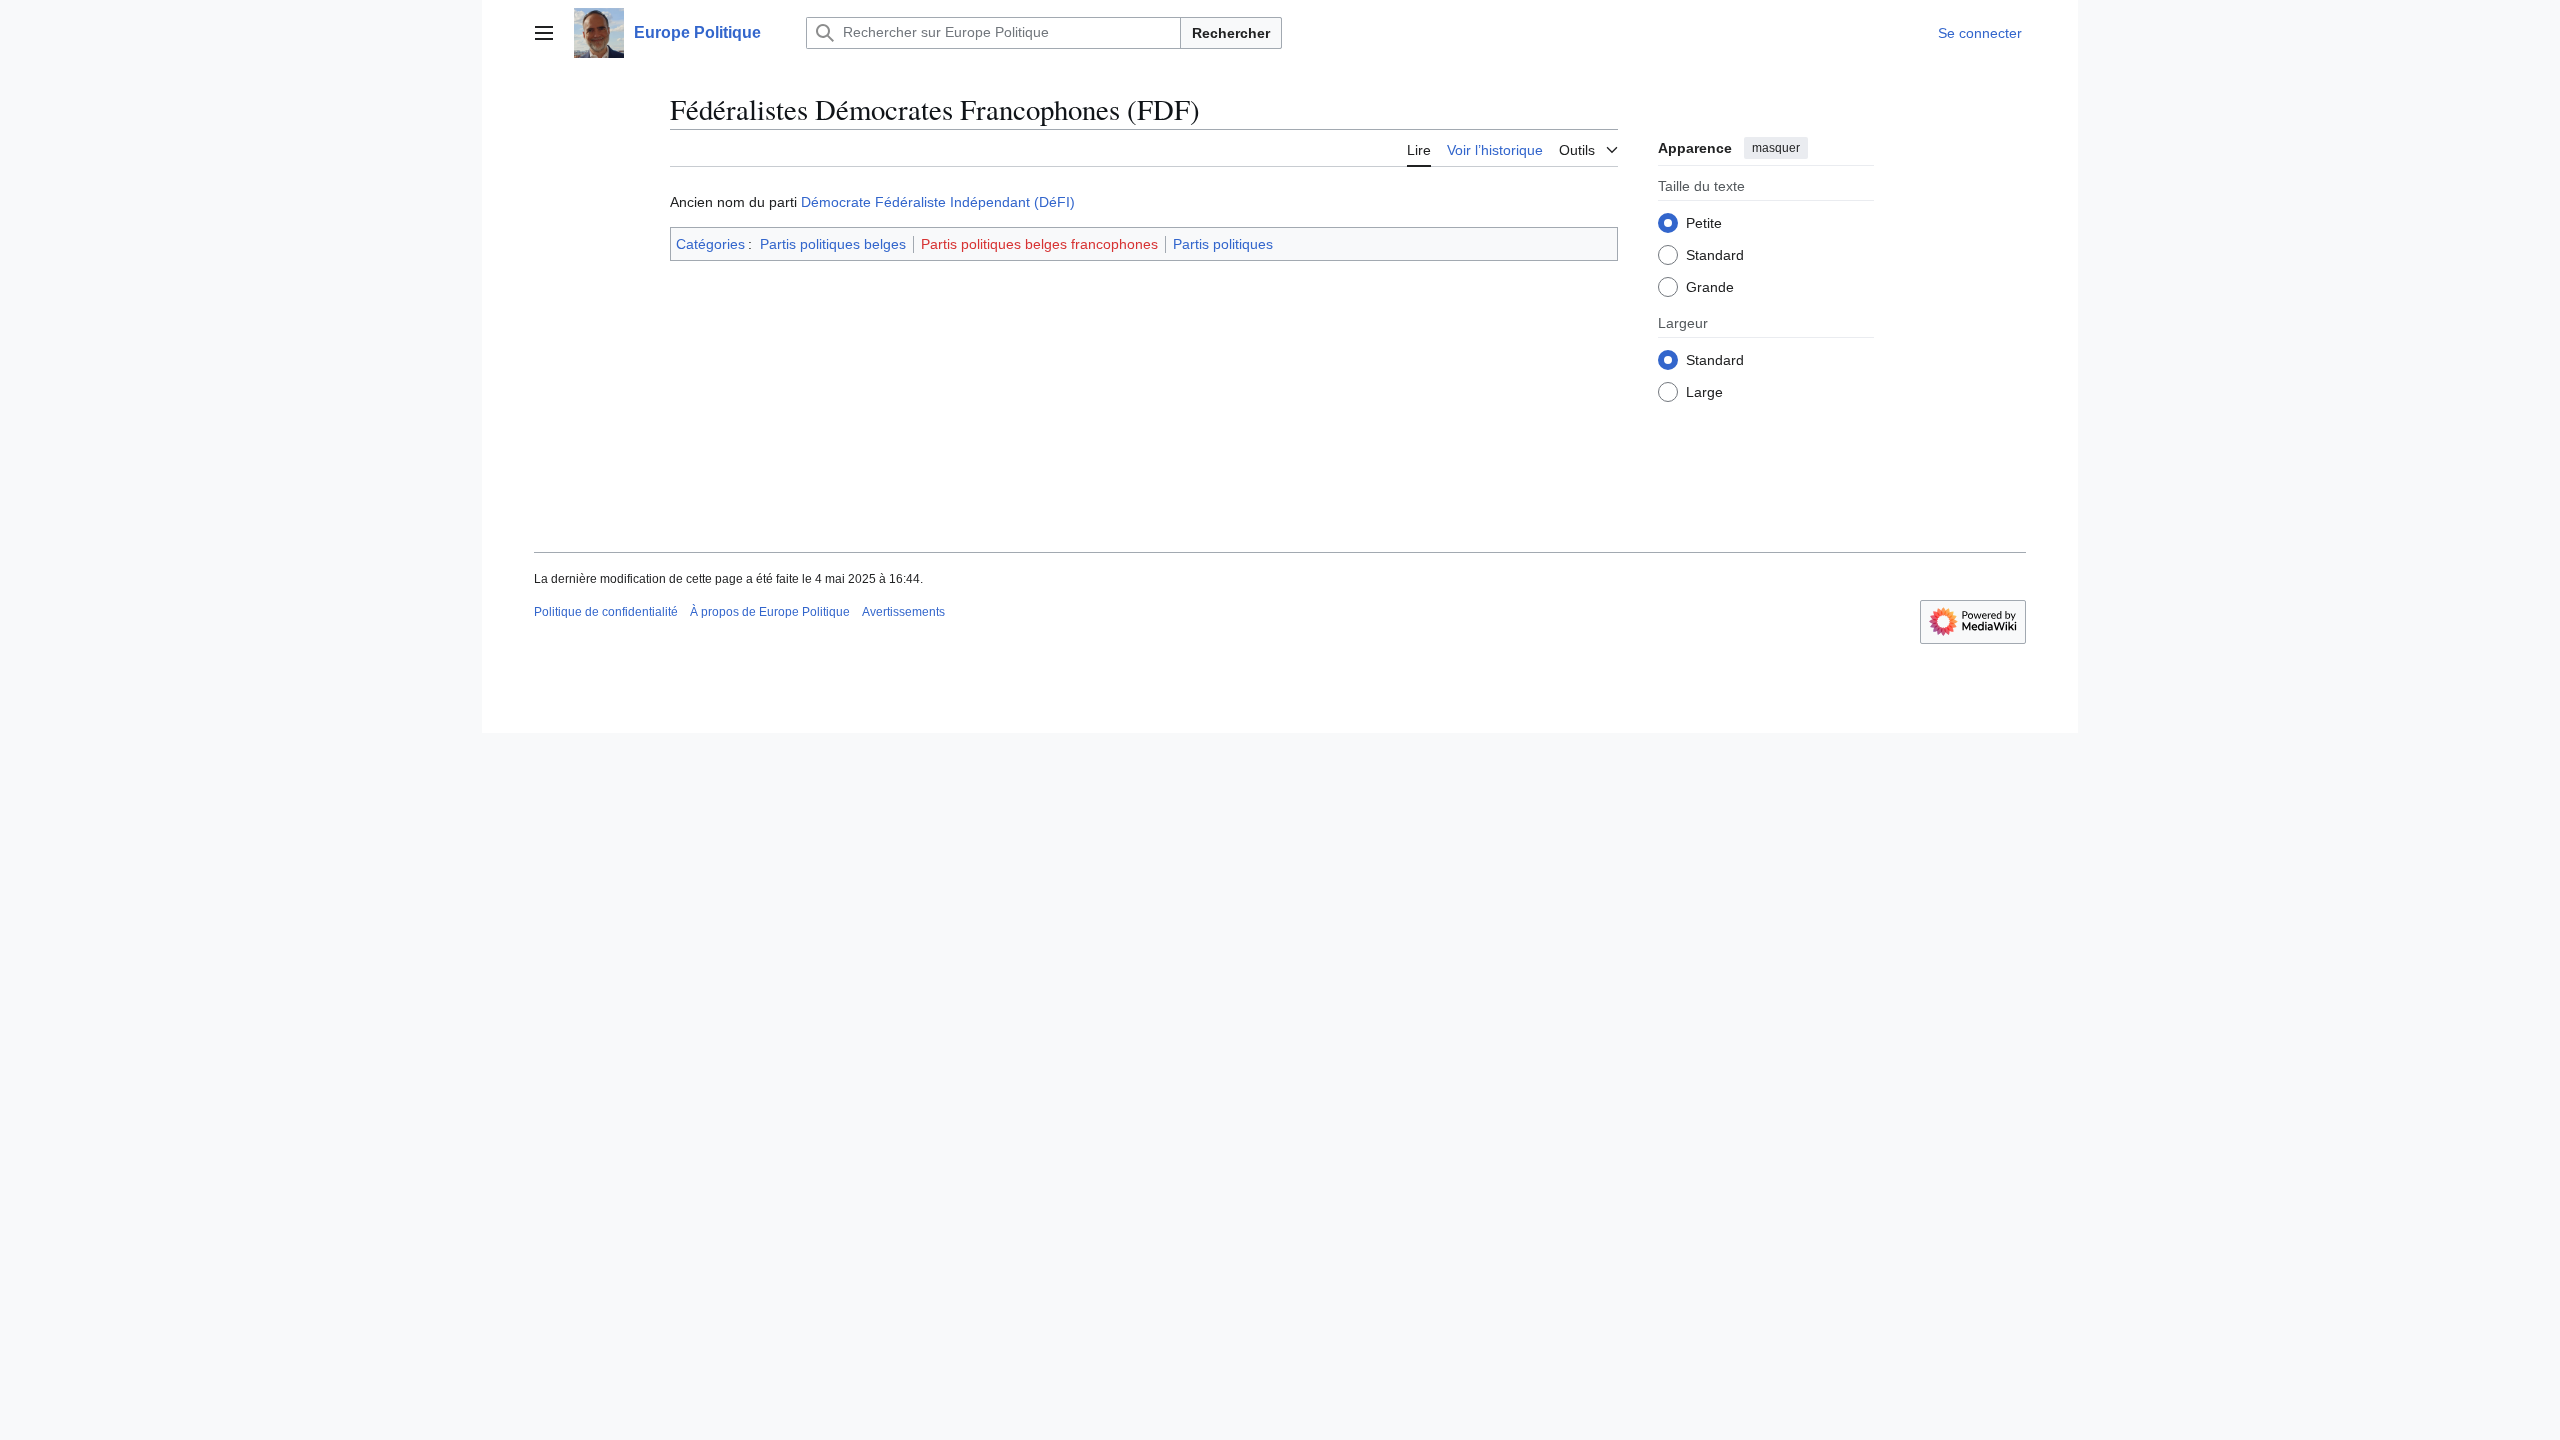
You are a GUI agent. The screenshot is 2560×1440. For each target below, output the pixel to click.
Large (1704, 392)
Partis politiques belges (833, 244)
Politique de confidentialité (606, 612)
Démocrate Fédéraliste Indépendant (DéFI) (938, 202)
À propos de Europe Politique (770, 612)
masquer (1776, 148)
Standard (1715, 255)
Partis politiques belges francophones (1039, 244)
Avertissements (903, 612)
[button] (544, 33)
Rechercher (1231, 33)
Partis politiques (1223, 244)
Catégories (710, 244)
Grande (1710, 287)
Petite (1704, 223)
